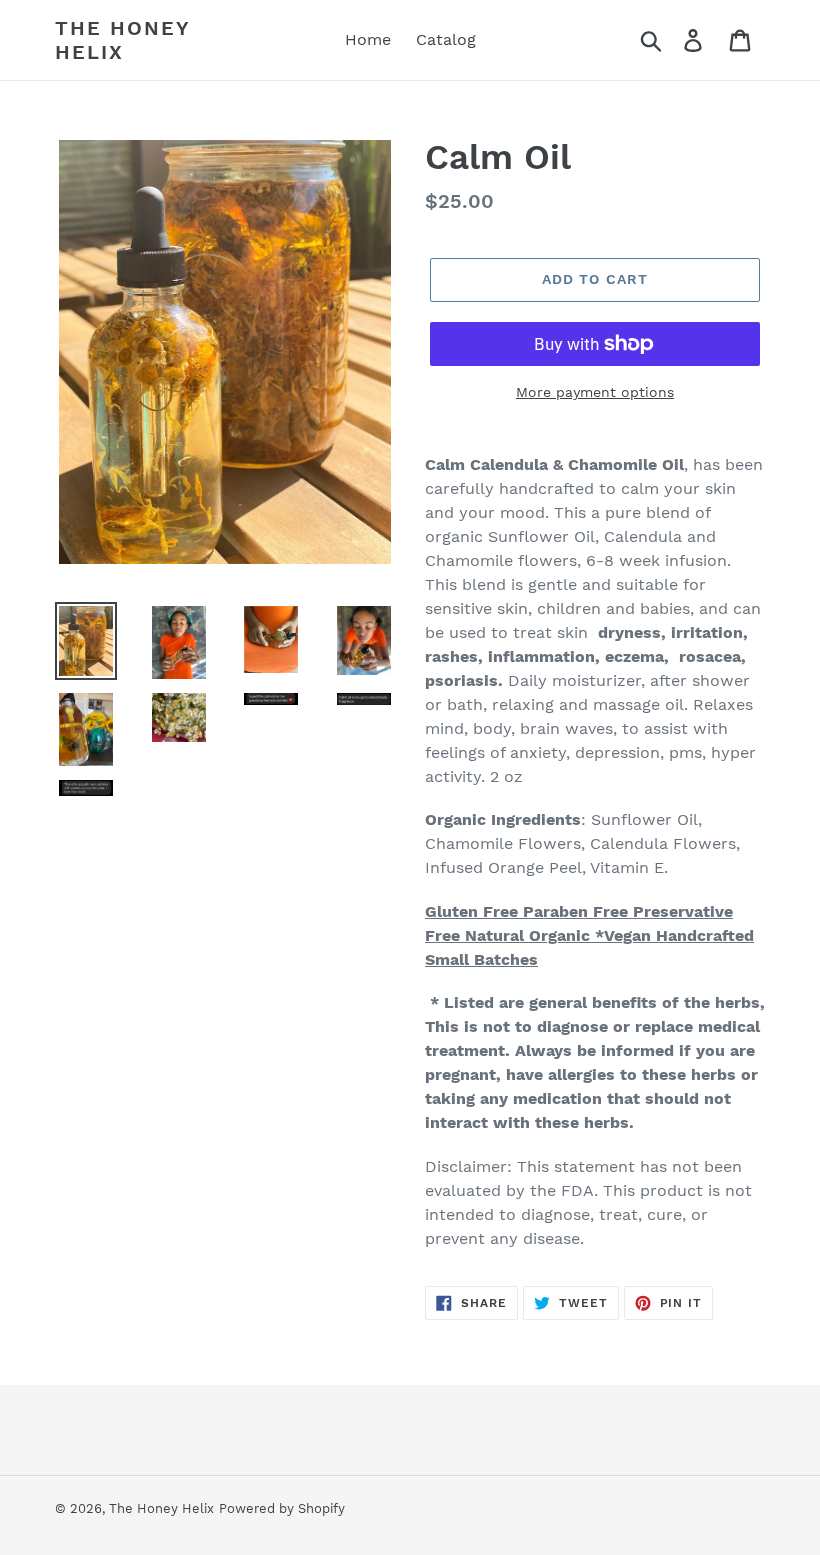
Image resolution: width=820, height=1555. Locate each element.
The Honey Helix (122, 40)
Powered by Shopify (282, 1508)
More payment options (595, 392)
